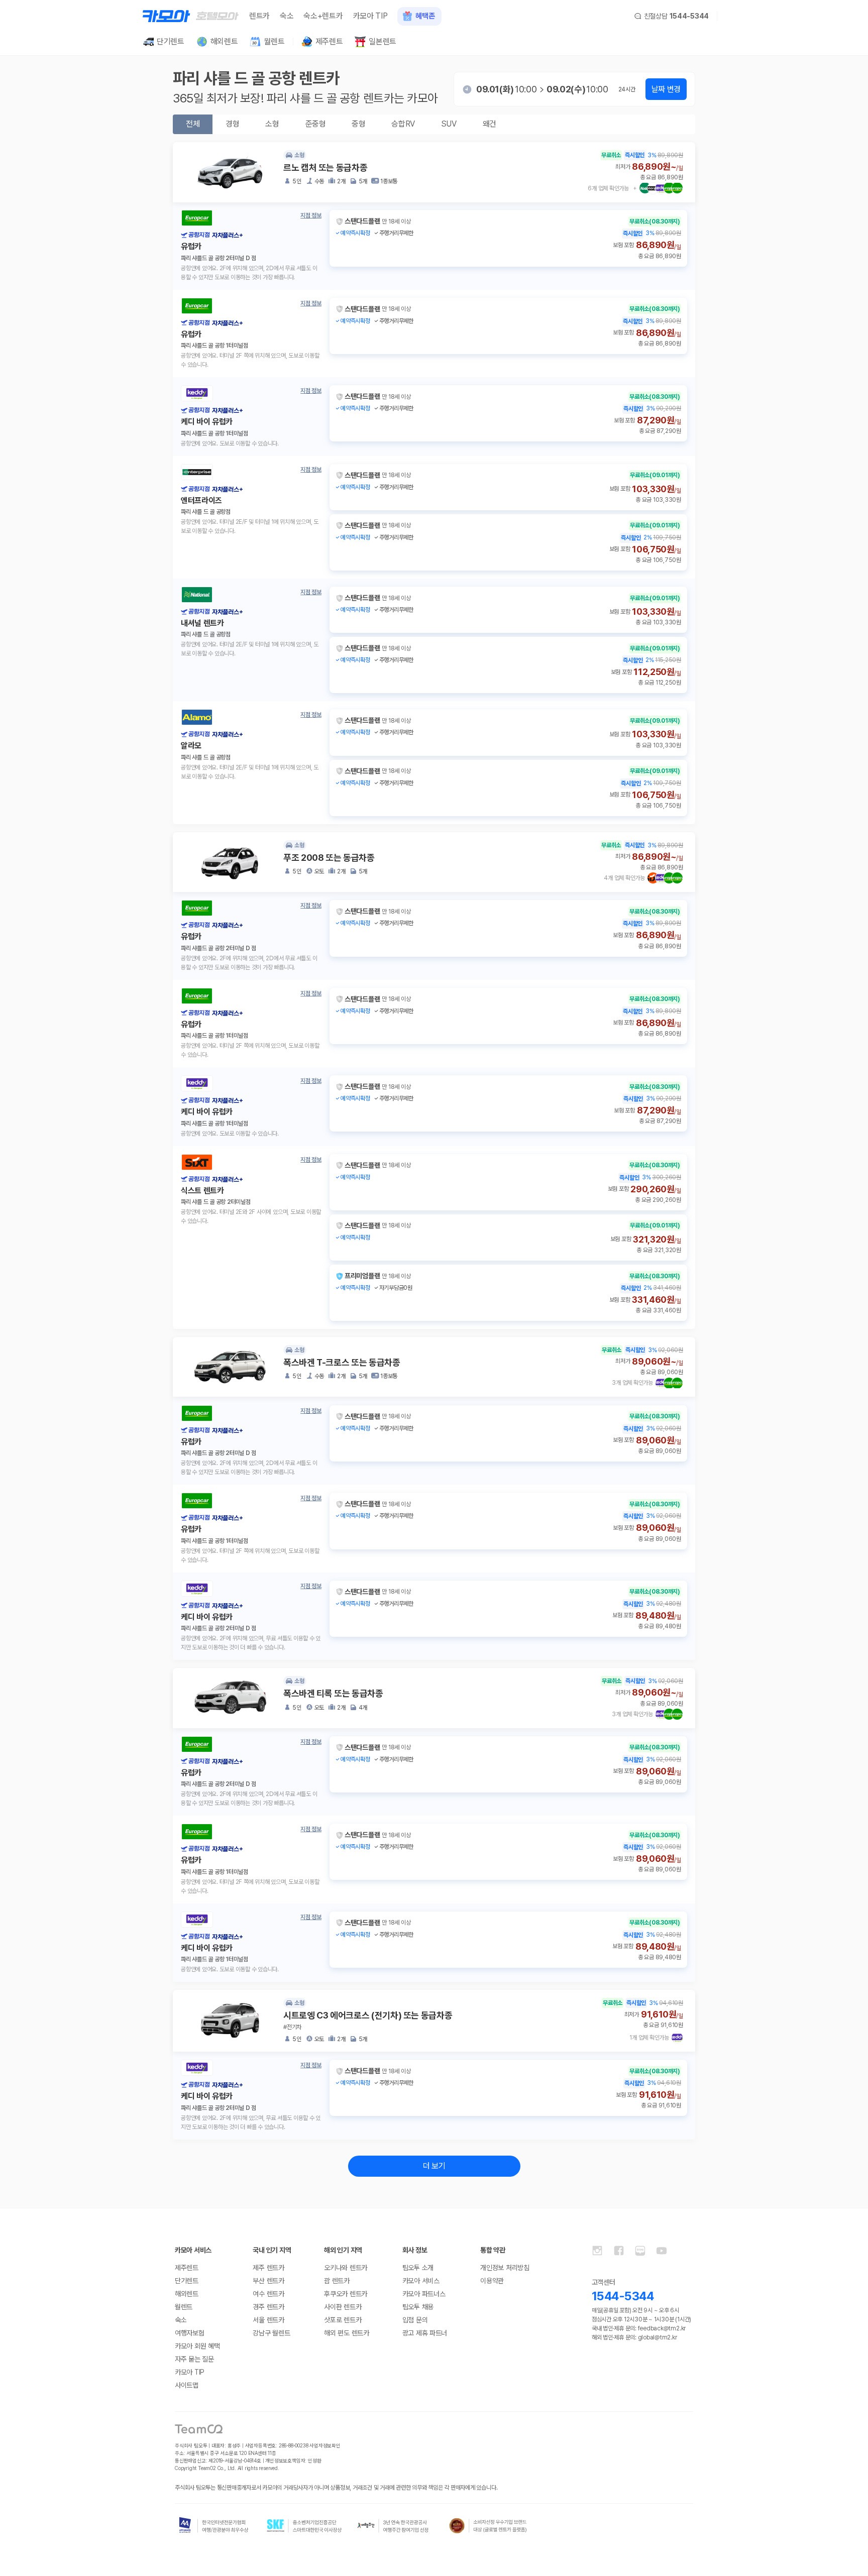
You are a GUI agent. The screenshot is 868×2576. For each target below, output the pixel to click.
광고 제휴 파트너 (425, 2333)
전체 (193, 124)
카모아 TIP (370, 16)
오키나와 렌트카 (346, 2268)
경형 (232, 124)
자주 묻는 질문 (194, 2359)
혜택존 (425, 16)
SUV (449, 124)
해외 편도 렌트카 (346, 2333)
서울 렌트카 (268, 2320)
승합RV (403, 124)
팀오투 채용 (418, 2307)
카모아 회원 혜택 (197, 2346)
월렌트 (184, 2307)
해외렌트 (187, 2294)
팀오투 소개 (418, 2268)
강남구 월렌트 (271, 2333)
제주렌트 (187, 2268)
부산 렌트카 (268, 2281)
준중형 (316, 124)
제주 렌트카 (268, 2268)
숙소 (287, 16)
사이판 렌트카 (343, 2307)
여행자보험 (190, 2333)
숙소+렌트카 (323, 16)
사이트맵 (187, 2385)
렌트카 (259, 16)
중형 (358, 124)
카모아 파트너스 (424, 2294)
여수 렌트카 (268, 2294)
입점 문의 (415, 2320)
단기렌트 (187, 2281)
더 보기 (434, 2166)
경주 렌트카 (268, 2307)
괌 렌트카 (337, 2281)
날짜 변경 (666, 89)
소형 (272, 124)
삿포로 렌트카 (343, 2320)
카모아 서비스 (421, 2281)
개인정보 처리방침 (505, 2268)
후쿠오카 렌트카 (346, 2294)
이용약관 (492, 2281)
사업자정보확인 (325, 2445)
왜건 (490, 124)
